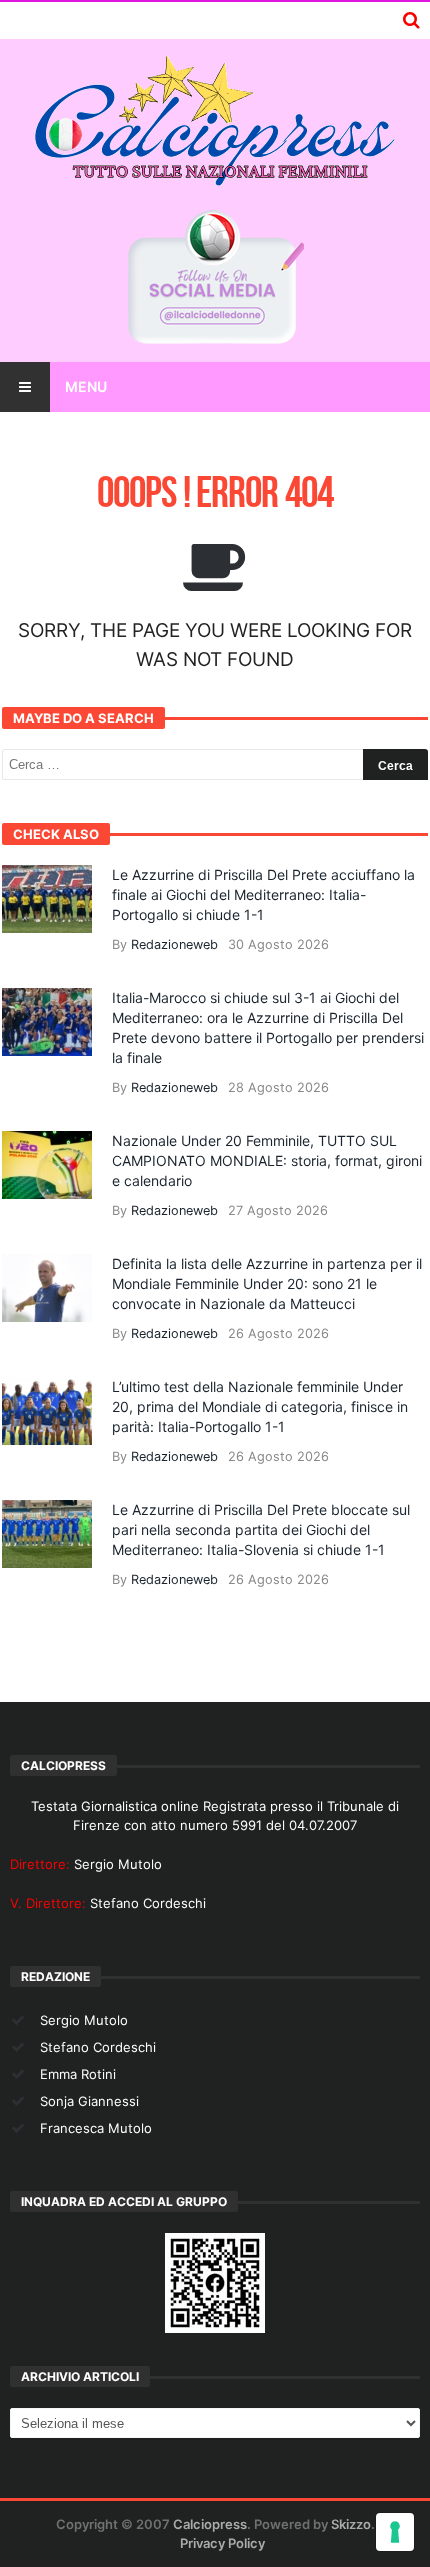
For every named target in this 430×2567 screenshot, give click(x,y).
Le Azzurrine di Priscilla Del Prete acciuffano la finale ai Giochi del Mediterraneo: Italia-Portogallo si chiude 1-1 (263, 894)
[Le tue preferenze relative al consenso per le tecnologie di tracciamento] (395, 2532)
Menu (86, 386)
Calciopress (210, 2524)
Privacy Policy (222, 2543)
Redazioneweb (174, 944)
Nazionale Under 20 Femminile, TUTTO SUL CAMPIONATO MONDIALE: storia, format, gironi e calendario (267, 1160)
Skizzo (351, 2524)
